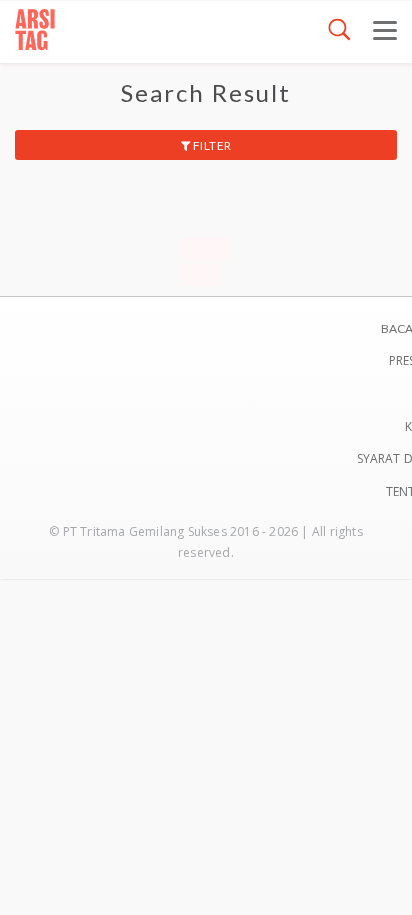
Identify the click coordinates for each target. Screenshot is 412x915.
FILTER (211, 145)
